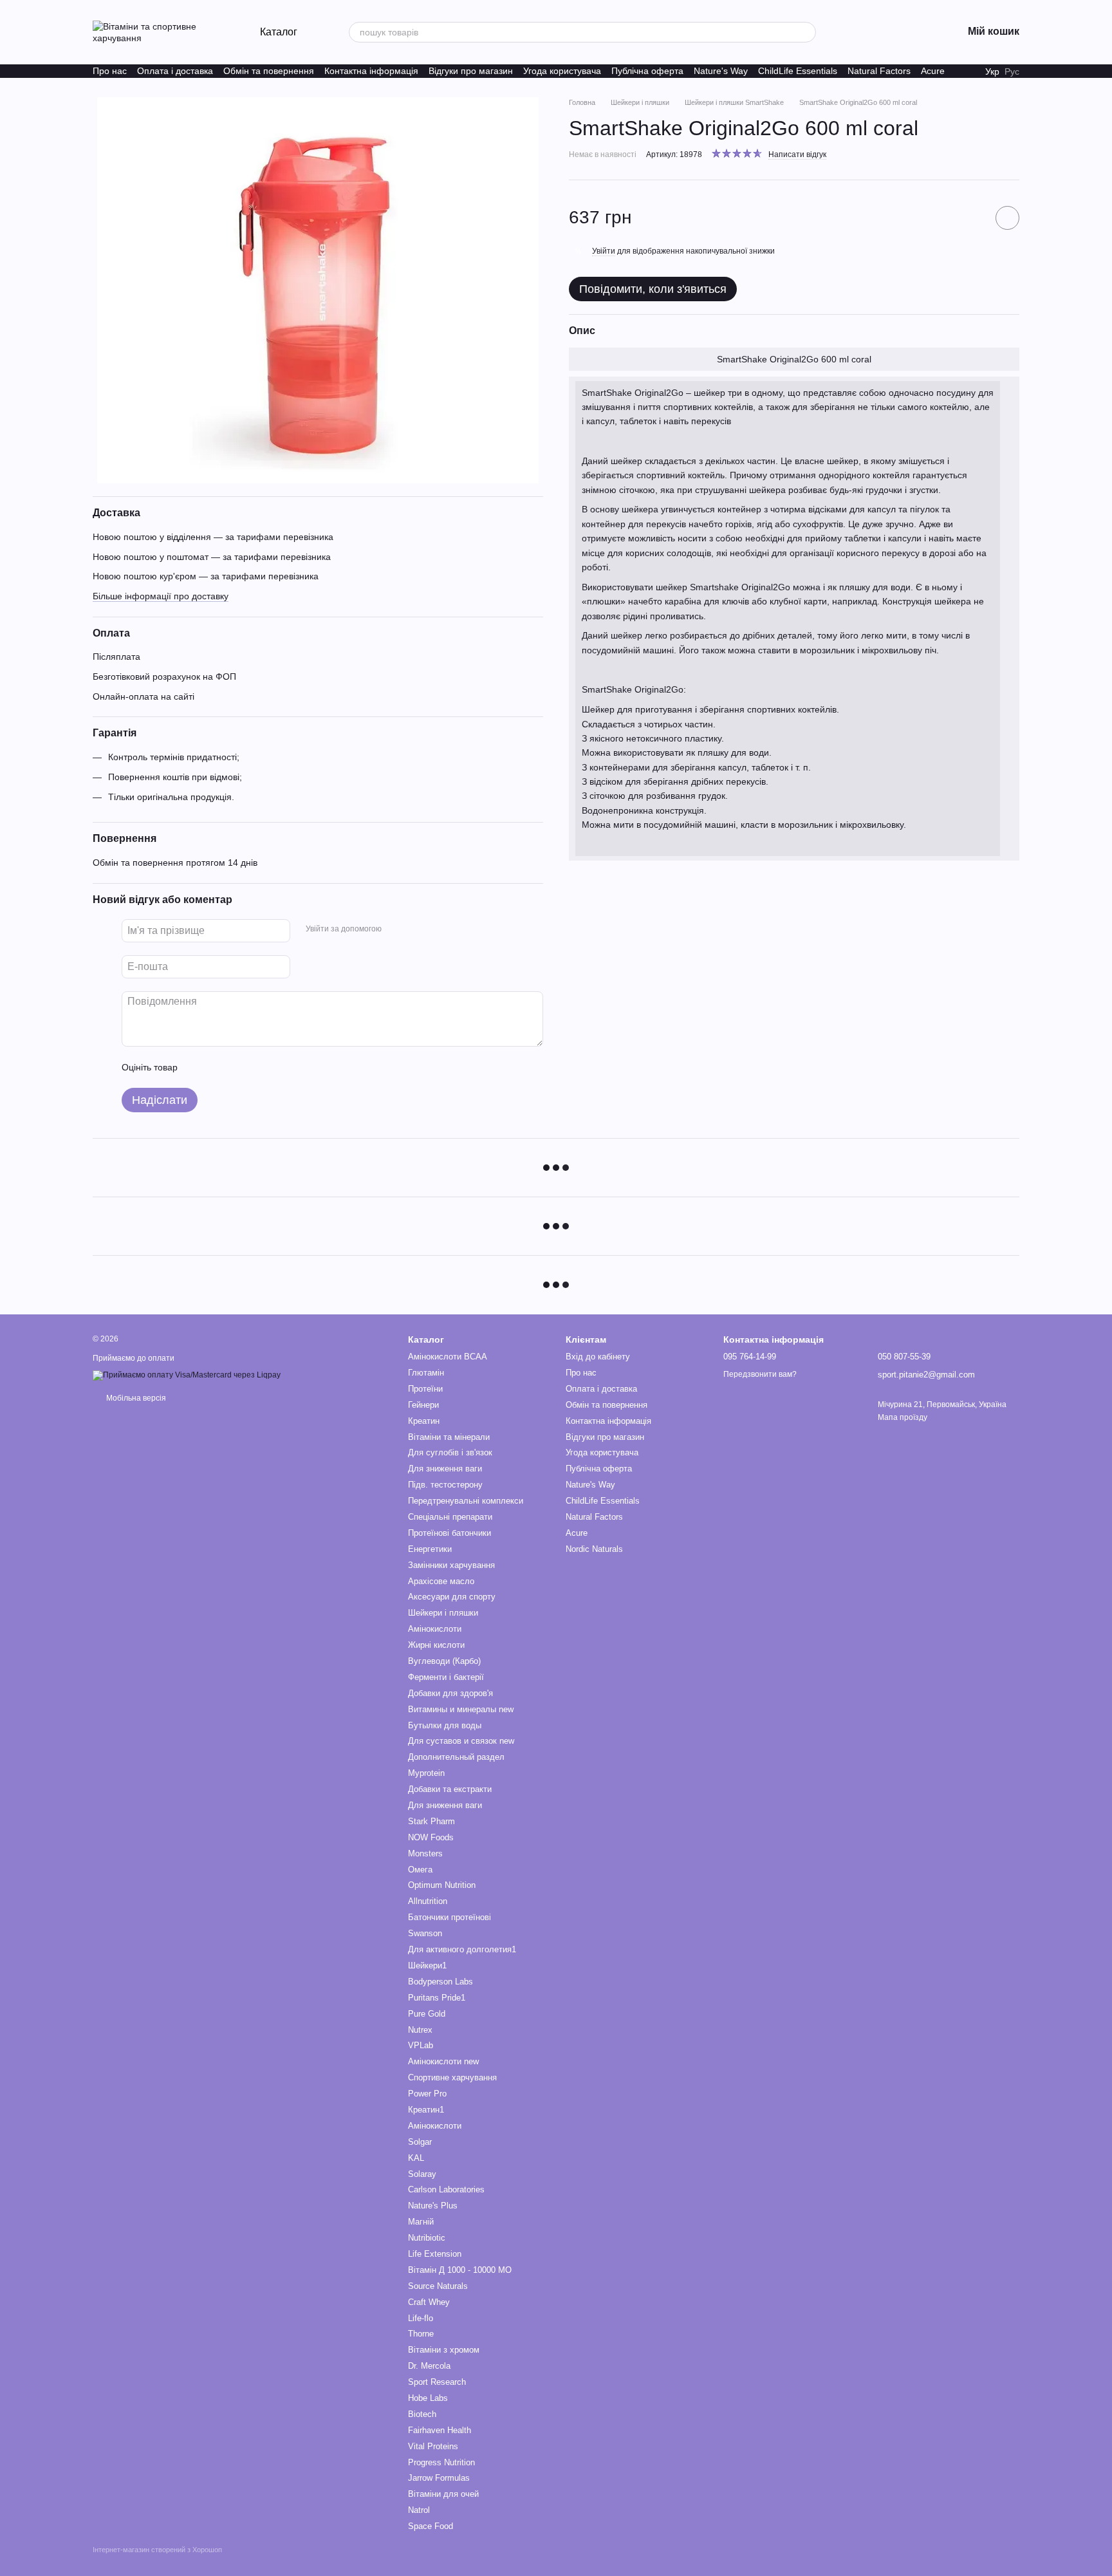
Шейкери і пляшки (443, 1613)
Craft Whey (429, 2302)
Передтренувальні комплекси (466, 1501)
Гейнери (423, 1405)
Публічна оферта (647, 71)
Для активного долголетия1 (462, 1949)
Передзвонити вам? (760, 1374)
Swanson (425, 1933)
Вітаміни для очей (443, 2494)
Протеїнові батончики (449, 1533)
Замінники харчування (451, 1565)
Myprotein (426, 1773)
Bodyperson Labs (440, 1982)
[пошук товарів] (806, 32)
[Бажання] (852, 32)
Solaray (422, 2174)
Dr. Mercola (429, 2366)
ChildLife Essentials (798, 71)
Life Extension (435, 2254)
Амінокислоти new (443, 2061)
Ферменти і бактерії (446, 1677)
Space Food (431, 2526)
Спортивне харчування (452, 2077)
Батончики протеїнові (449, 1917)
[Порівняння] (885, 32)
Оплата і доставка (175, 71)
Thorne (421, 2334)
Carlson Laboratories (446, 2189)
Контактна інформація (371, 71)
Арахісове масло (441, 1581)
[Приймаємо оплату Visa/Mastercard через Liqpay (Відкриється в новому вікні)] (187, 1375)
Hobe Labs (428, 2398)
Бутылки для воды (445, 1725)
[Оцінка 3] (240, 1067)
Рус (1012, 71)
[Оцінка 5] (281, 1067)
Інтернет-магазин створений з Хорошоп (157, 2550)
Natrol (419, 2510)
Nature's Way (721, 71)
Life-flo (421, 2318)
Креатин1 (426, 2110)
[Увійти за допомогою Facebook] (396, 929)
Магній (421, 2222)
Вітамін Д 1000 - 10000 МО (460, 2270)
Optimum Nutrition (442, 1885)
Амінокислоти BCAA (448, 1357)
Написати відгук (797, 154)
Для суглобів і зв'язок (450, 1452)
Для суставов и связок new (461, 1741)
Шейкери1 (427, 1965)
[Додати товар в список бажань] (1007, 218)
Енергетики (430, 1549)
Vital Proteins (433, 2446)
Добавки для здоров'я (450, 1693)
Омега (420, 1870)
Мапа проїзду (903, 1417)
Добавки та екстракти (450, 1789)
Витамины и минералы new (461, 1709)
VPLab (421, 2045)
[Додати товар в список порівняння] (971, 218)
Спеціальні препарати (450, 1517)
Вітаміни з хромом (444, 2350)
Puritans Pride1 (437, 1998)
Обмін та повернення (269, 71)
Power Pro (427, 2094)
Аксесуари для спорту (452, 1597)
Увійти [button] (604, 251)
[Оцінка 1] (199, 1067)
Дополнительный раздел (456, 1757)
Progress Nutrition (441, 2462)
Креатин (424, 1421)
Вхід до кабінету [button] (598, 1357)
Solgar (420, 2142)
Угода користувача (562, 71)
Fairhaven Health (440, 2430)
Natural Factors (879, 71)
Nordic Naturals (594, 1549)
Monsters (425, 1853)
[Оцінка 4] (261, 1067)
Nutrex (420, 2030)
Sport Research (437, 2382)
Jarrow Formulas (439, 2478)
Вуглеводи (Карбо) (444, 1661)
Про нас (110, 71)
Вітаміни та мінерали (449, 1437)
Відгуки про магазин (471, 71)
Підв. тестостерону (445, 1485)
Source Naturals (438, 2286)
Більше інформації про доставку (161, 596)
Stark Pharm (431, 1821)
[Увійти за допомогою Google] (416, 929)
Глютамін (426, 1373)
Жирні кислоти (436, 1645)
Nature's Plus (433, 2206)
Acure (933, 71)
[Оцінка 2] (219, 1067)
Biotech (422, 2414)
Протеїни (425, 1389)
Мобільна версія (135, 1398)
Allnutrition (428, 1901)
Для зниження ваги (445, 1469)
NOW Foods (431, 1837)
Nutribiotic (427, 2238)
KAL (416, 2158)
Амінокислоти (435, 1629)
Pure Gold (427, 2014)
